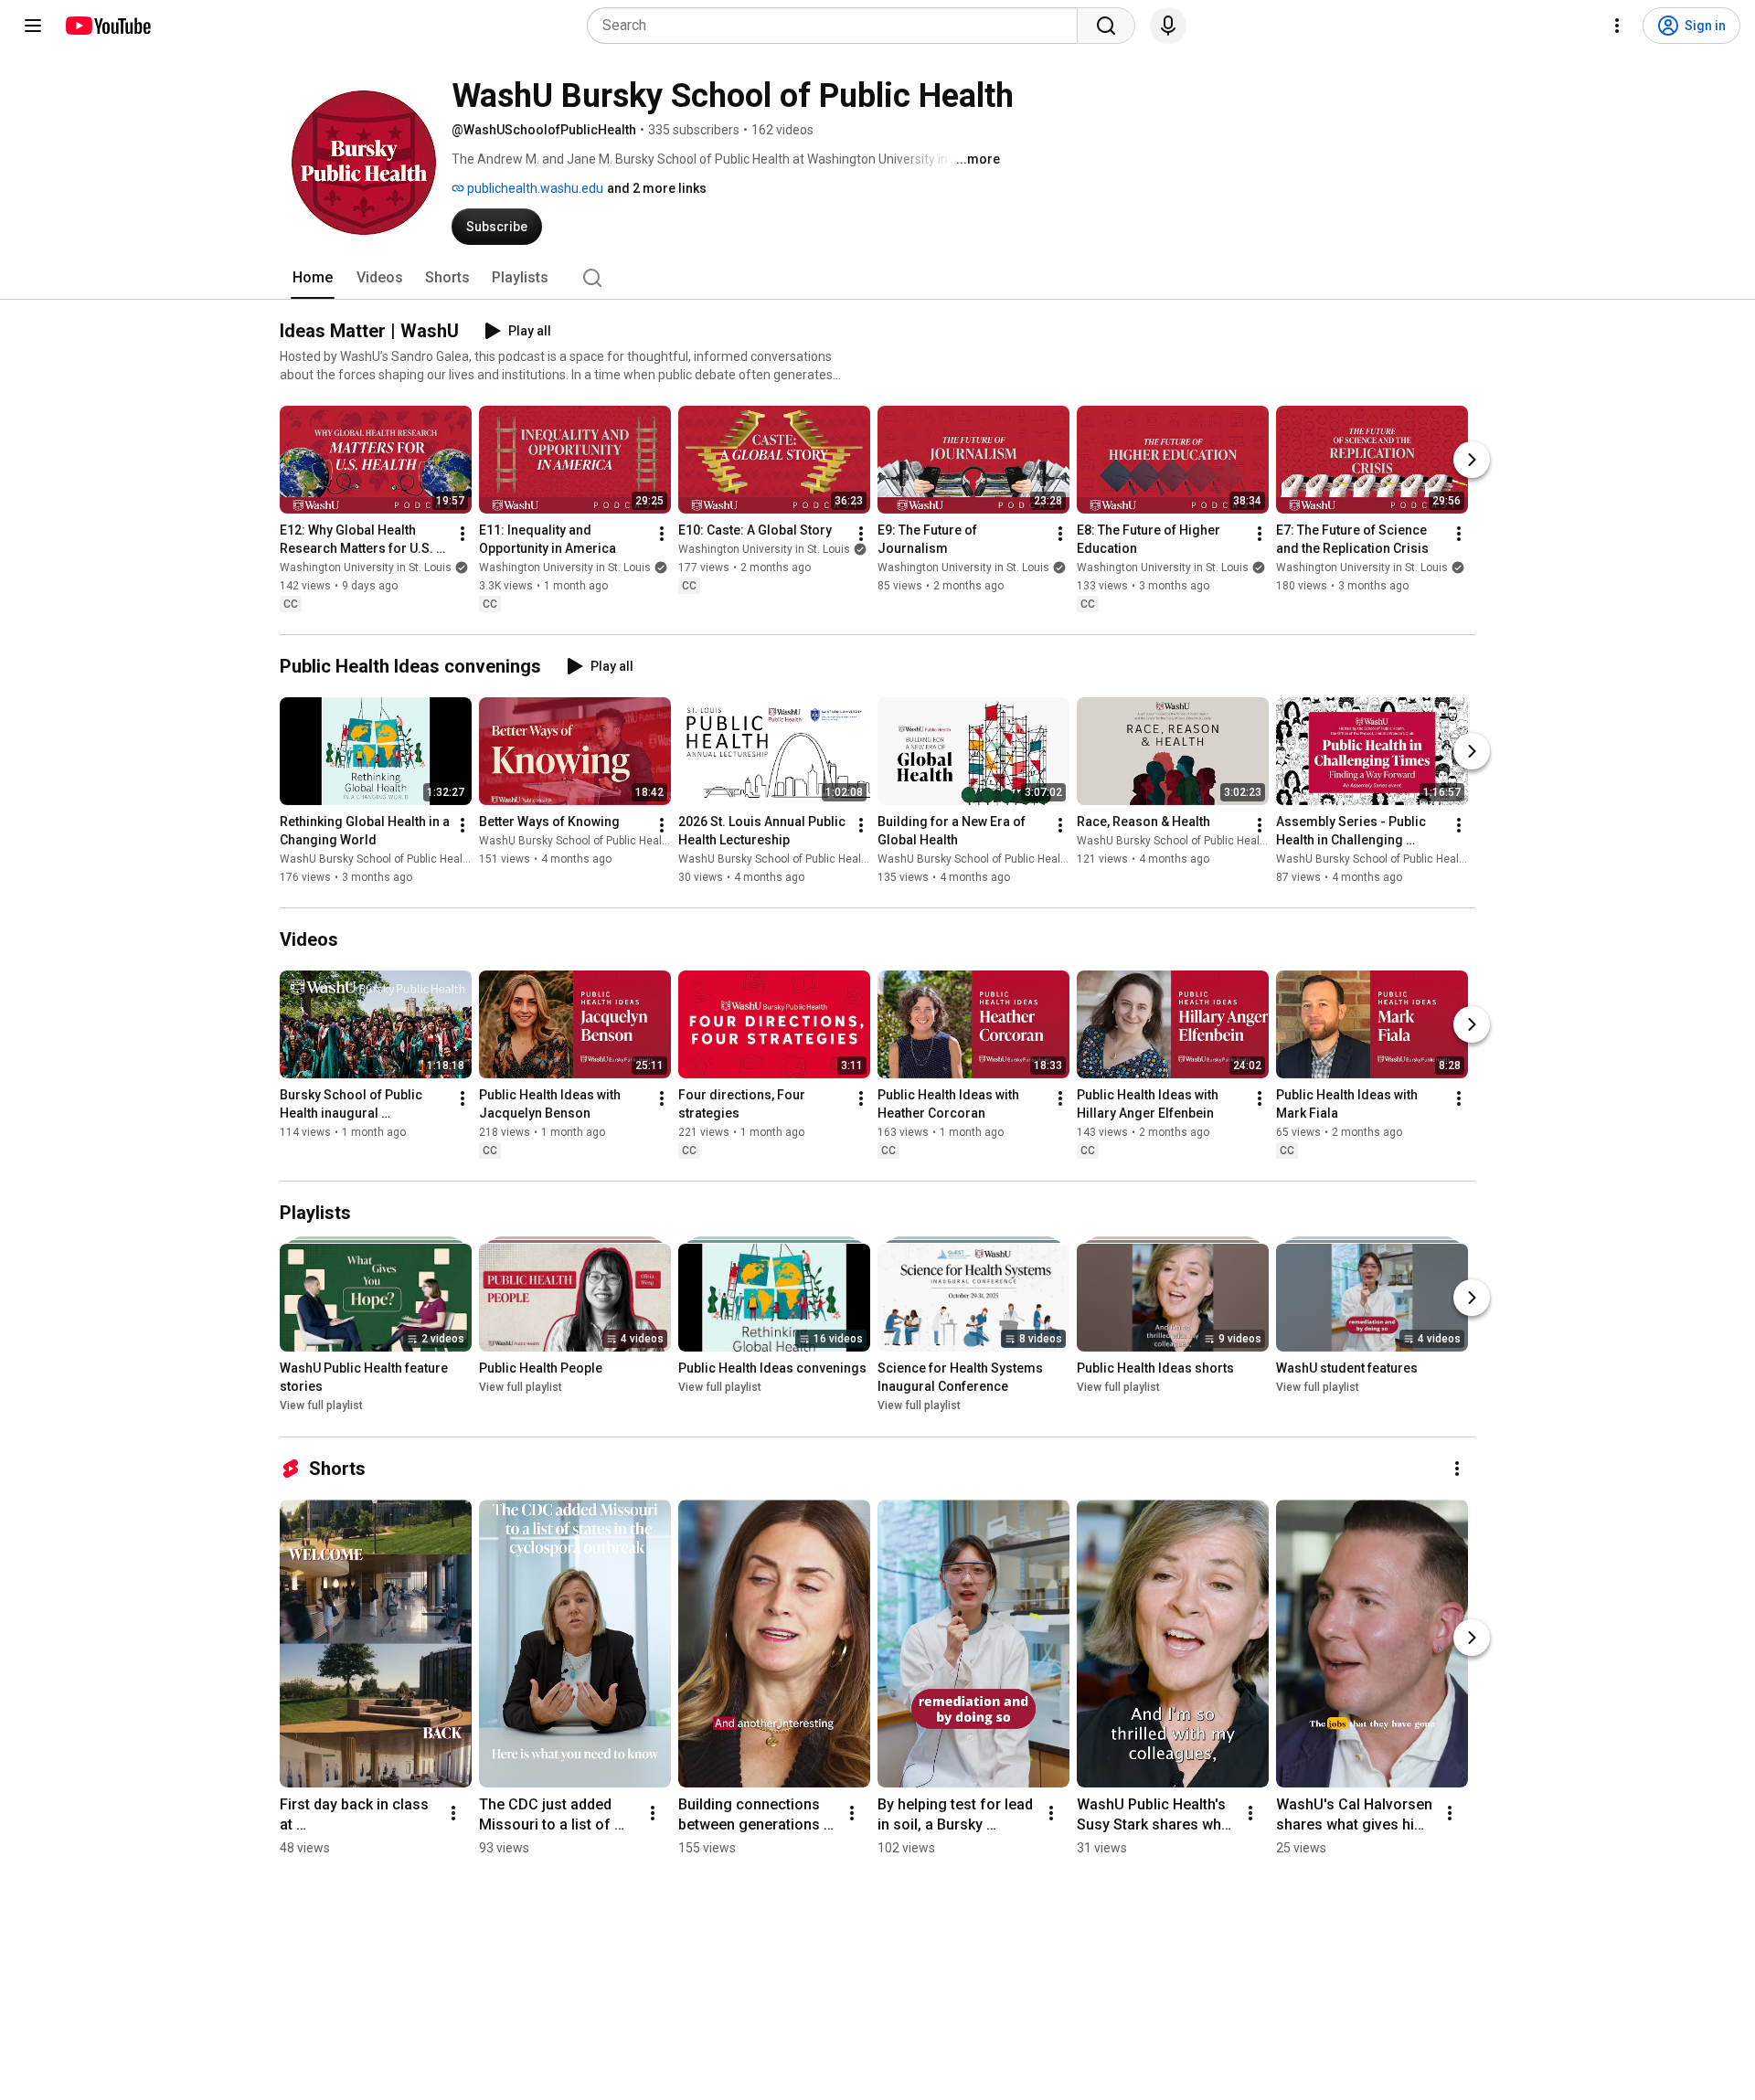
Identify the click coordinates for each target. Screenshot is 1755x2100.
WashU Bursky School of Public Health (376, 859)
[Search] (1106, 26)
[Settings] (1617, 26)
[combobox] (838, 26)
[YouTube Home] (107, 26)
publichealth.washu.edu (534, 188)
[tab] (313, 278)
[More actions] (463, 534)
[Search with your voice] (1168, 26)
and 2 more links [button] (657, 188)
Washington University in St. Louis (366, 567)
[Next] (1472, 460)
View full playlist (321, 1406)
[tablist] (877, 278)
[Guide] (33, 26)
